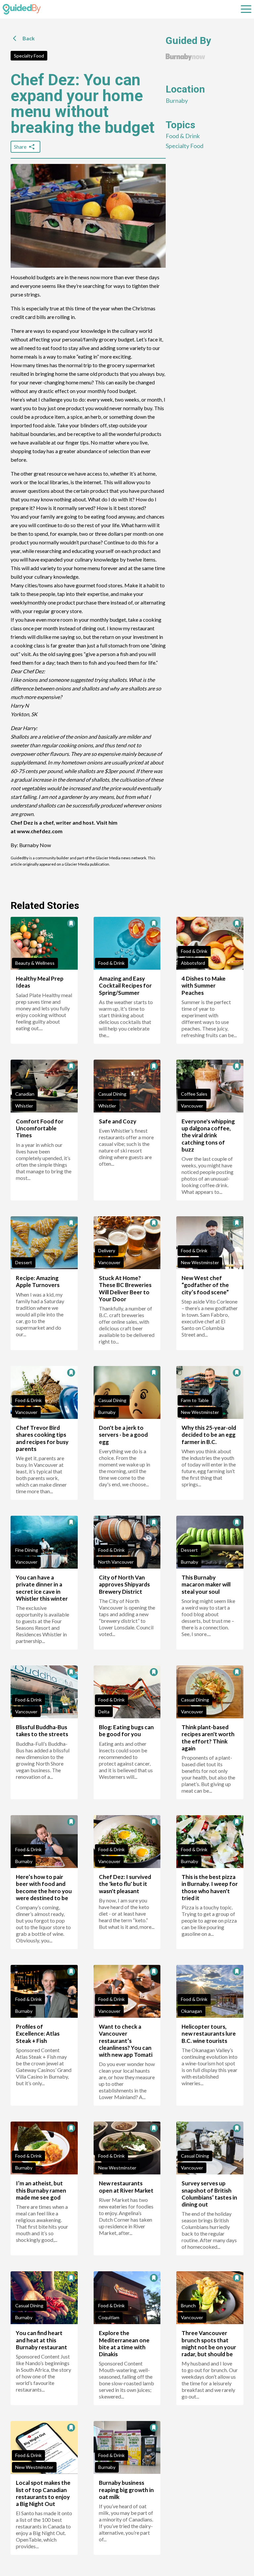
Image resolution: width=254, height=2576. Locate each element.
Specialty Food (29, 56)
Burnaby (177, 100)
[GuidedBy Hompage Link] (22, 9)
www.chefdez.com (40, 831)
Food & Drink (183, 136)
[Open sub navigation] (246, 9)
